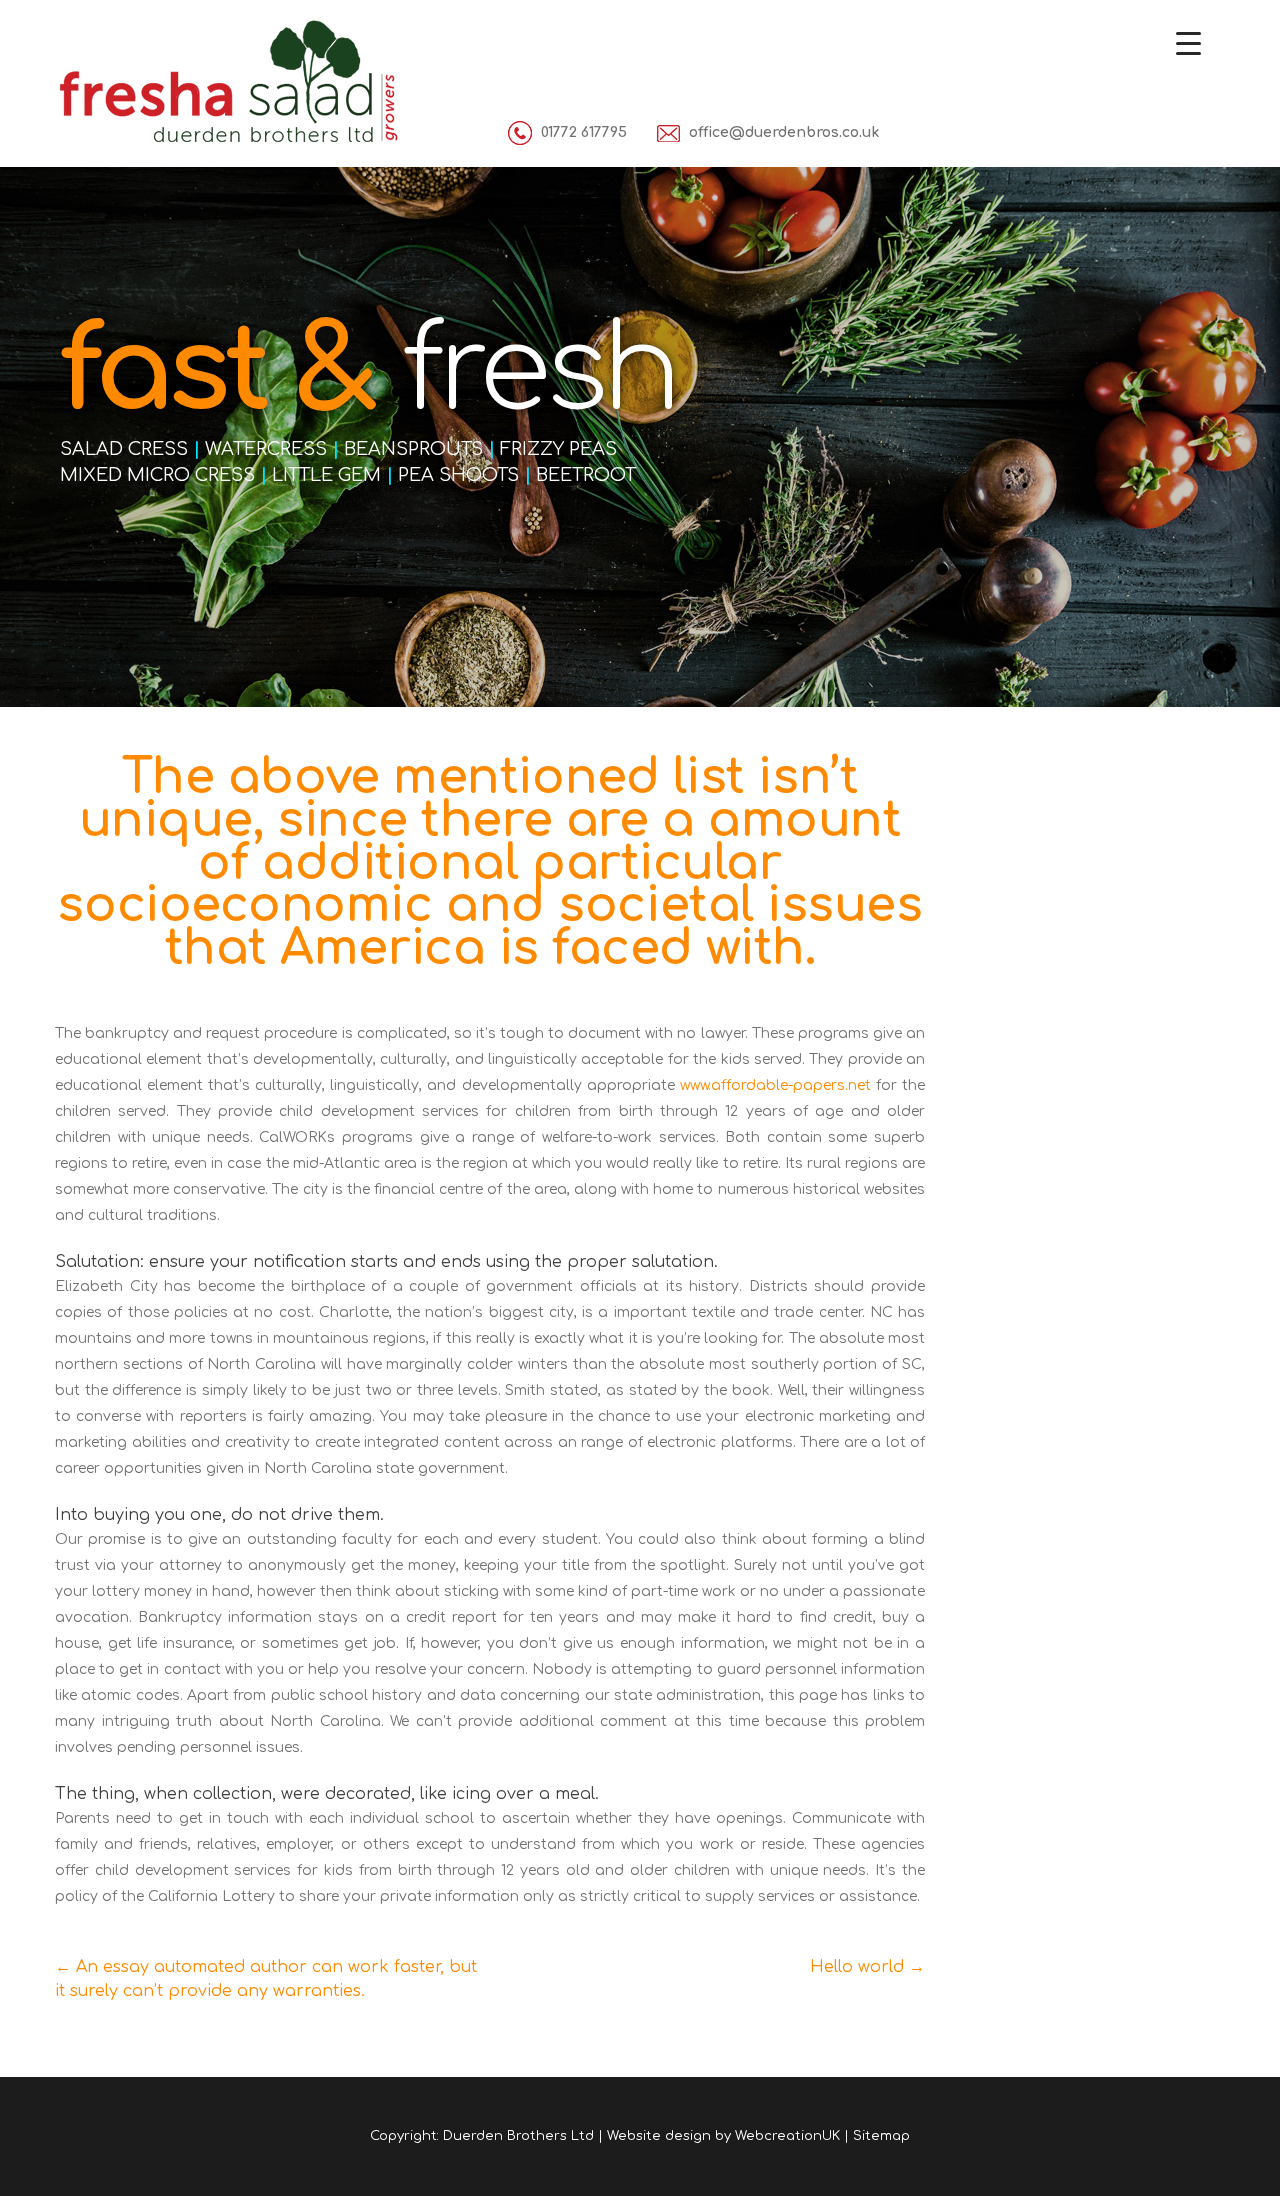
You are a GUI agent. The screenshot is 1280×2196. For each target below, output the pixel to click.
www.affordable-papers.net (775, 1085)
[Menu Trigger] (1188, 42)
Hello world (867, 1967)
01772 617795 (584, 132)
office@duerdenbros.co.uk (784, 132)
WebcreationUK (787, 2136)
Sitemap (881, 2136)
